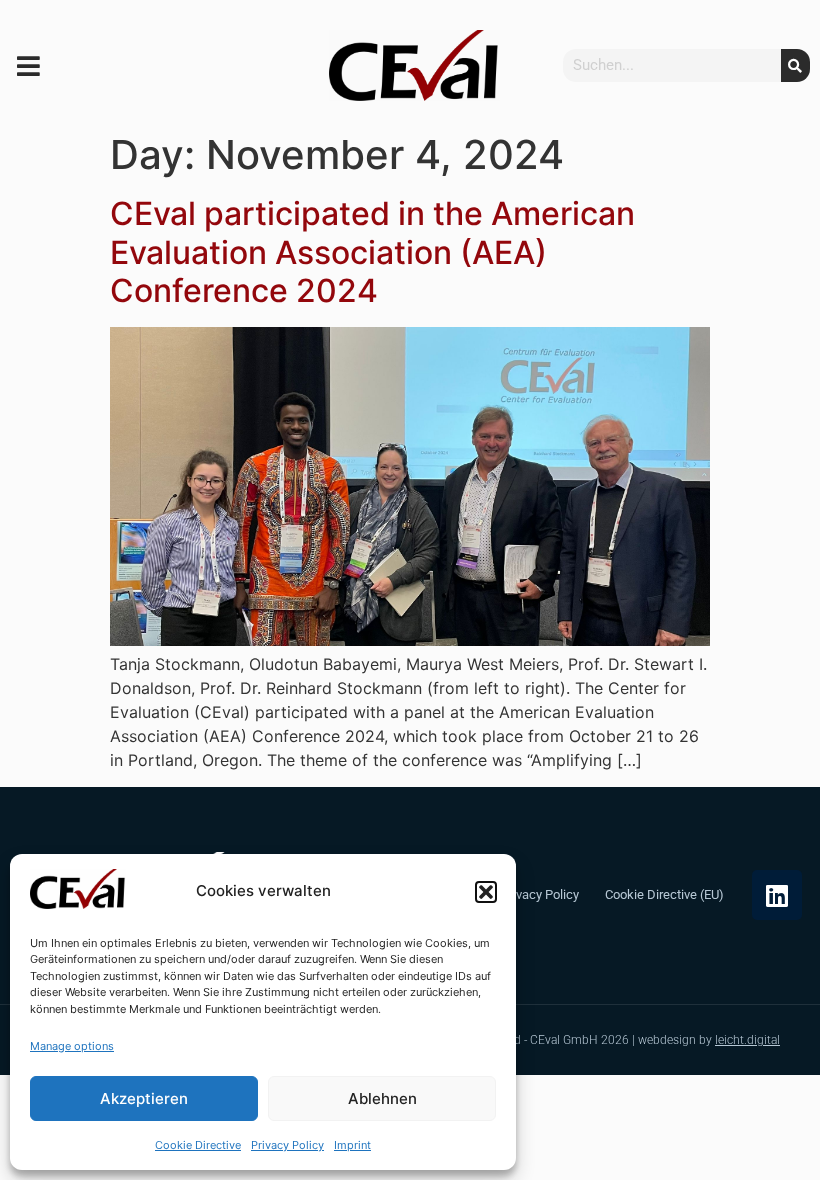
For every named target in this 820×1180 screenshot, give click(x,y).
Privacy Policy (287, 1145)
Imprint (352, 1145)
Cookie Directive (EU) (664, 894)
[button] (486, 892)
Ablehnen (382, 1098)
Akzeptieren (144, 1098)
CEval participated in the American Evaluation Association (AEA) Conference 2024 (372, 252)
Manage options (72, 1046)
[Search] (795, 65)
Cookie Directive (198, 1145)
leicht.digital (747, 1040)
